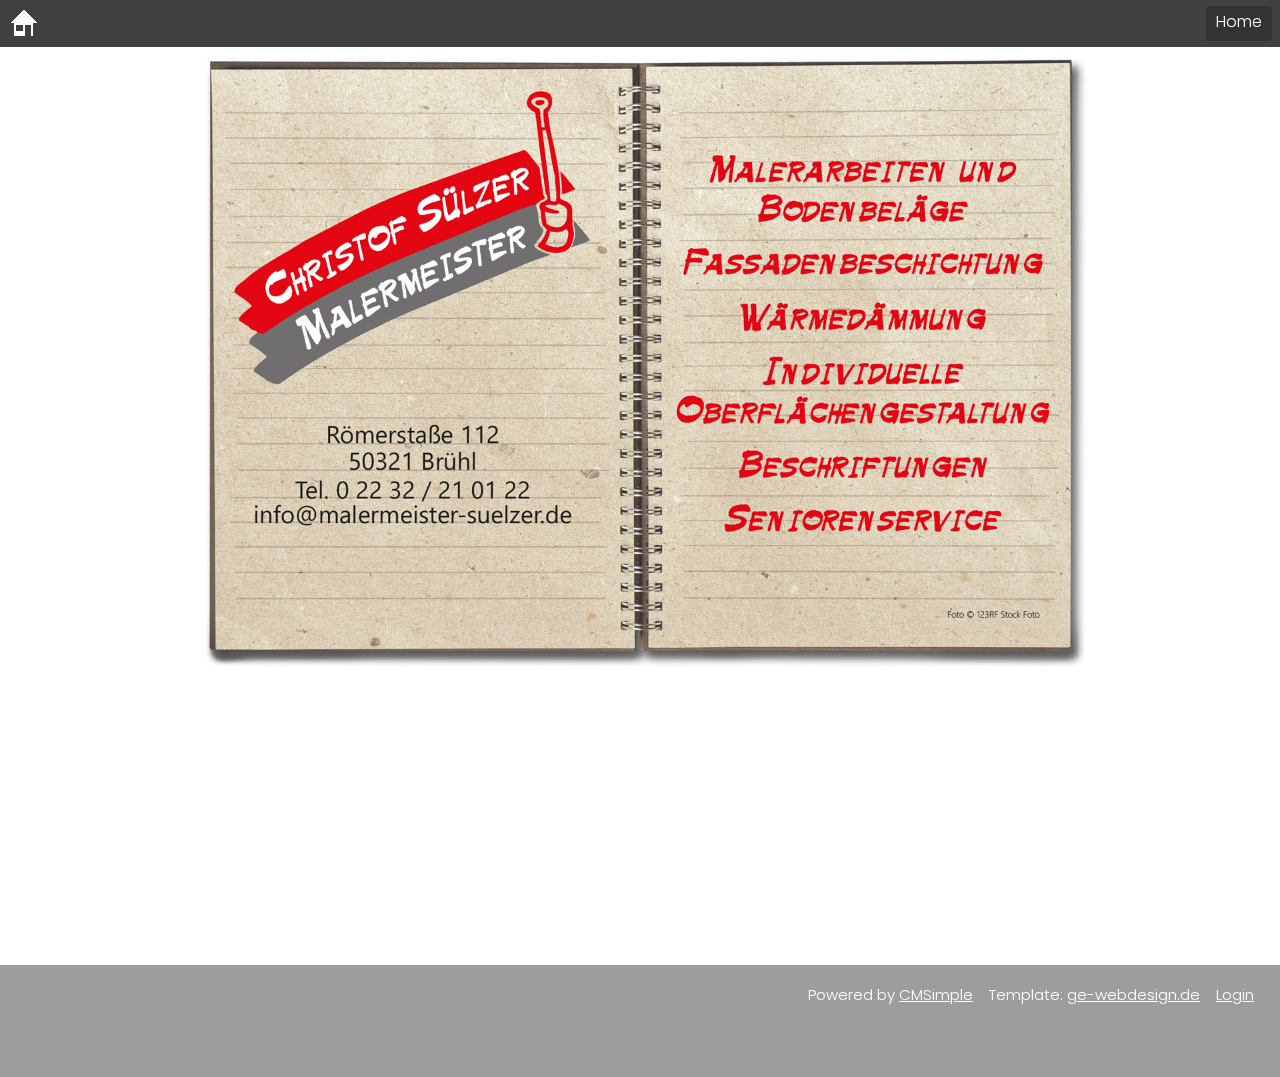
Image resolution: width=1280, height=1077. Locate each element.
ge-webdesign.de (1133, 994)
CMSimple (936, 994)
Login (1235, 994)
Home (1239, 21)
